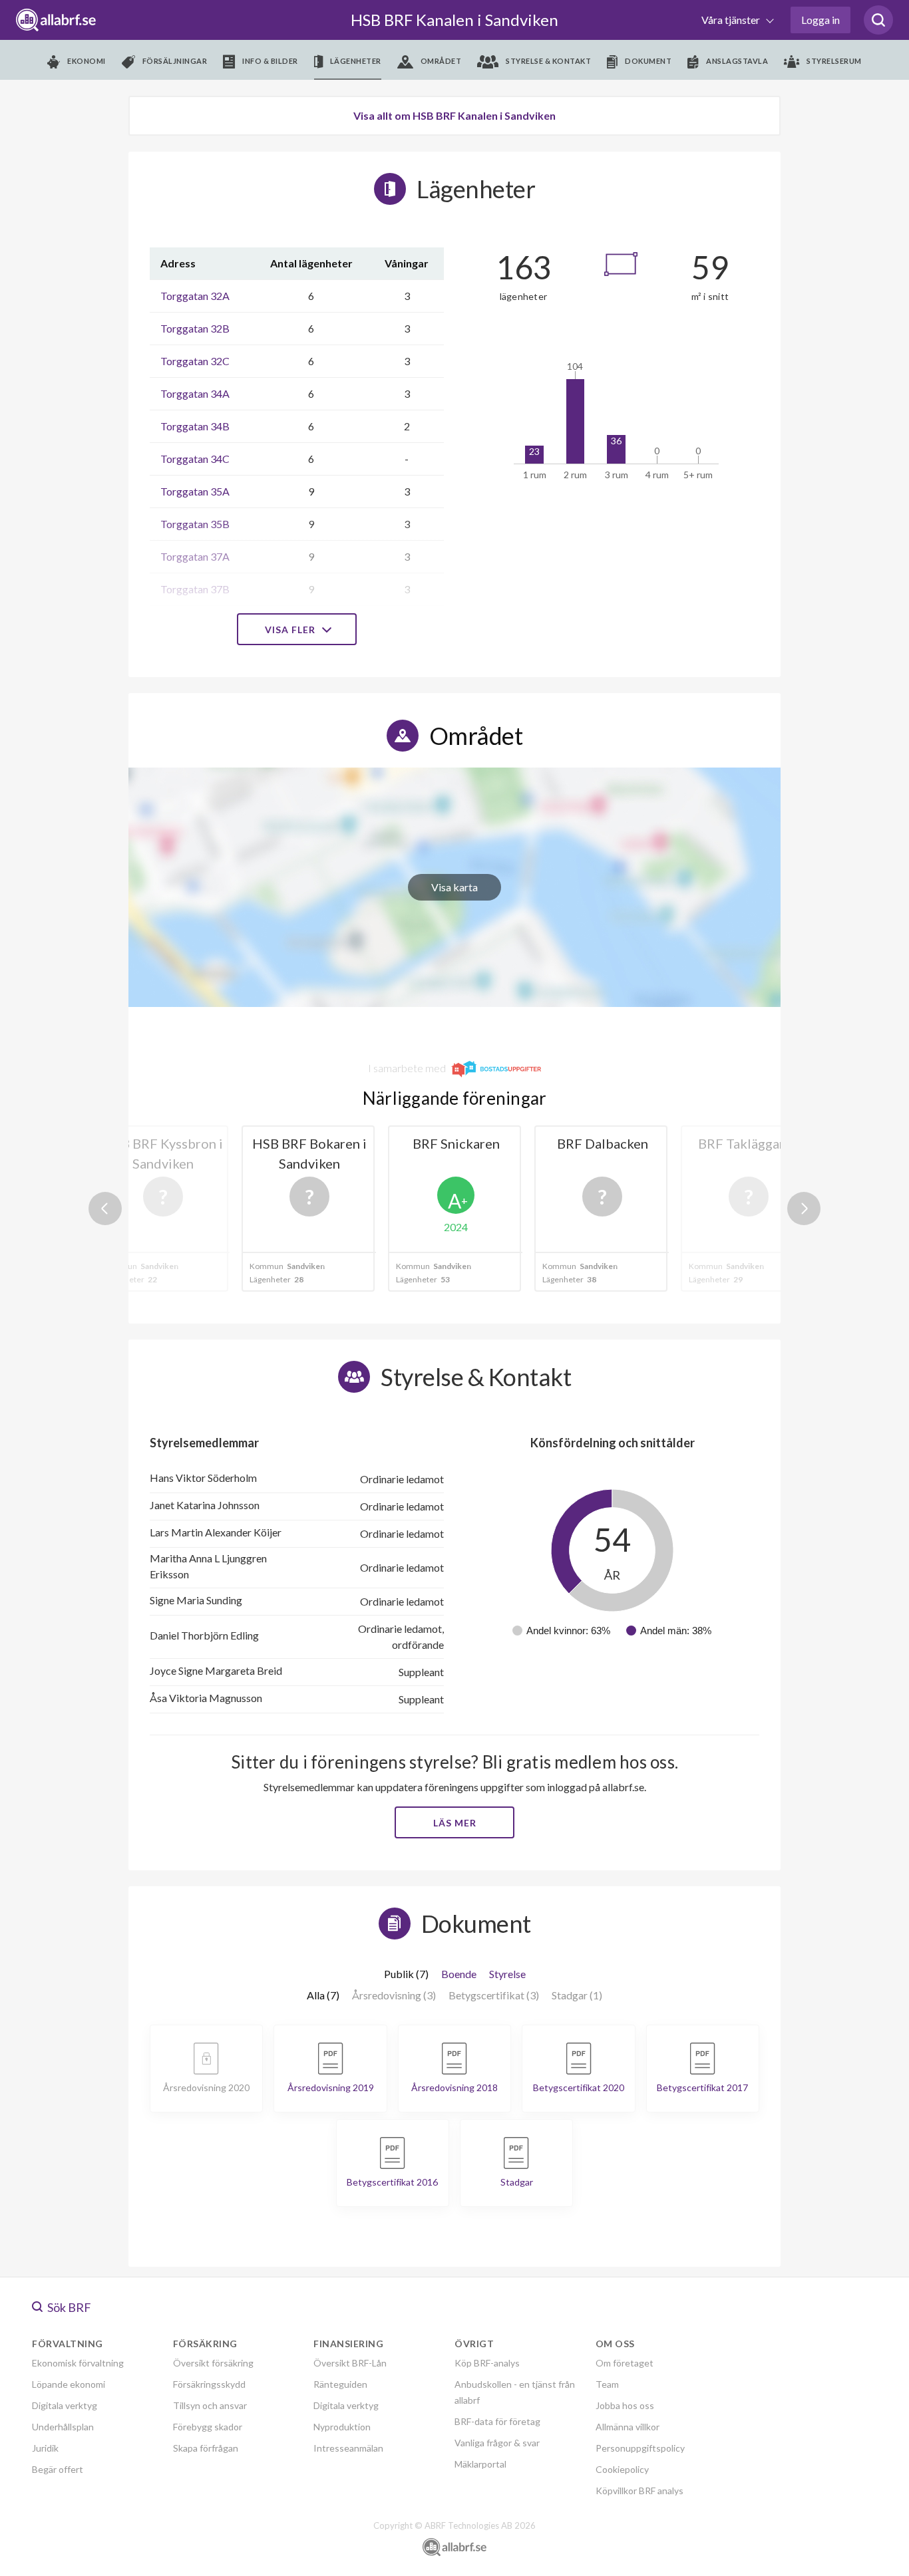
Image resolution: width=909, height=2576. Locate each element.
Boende (459, 1974)
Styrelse (507, 1974)
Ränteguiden (340, 2384)
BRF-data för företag (497, 2421)
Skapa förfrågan (206, 2448)
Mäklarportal (480, 2464)
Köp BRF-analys (487, 2363)
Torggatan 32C (195, 361)
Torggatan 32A (195, 296)
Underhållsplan (63, 2427)
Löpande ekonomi (69, 2384)
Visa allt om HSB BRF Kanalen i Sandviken (454, 115)
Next (804, 1209)
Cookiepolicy (622, 2469)
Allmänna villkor (628, 2427)
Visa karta (454, 887)
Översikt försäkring (213, 2363)
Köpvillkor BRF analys (639, 2491)
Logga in (820, 20)
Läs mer (455, 1823)
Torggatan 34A (195, 393)
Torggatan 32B (195, 328)
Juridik (45, 2448)
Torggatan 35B (195, 524)
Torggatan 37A (195, 556)
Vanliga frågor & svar (497, 2443)
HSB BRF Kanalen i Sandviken (454, 20)
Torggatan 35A (195, 491)
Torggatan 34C (195, 459)
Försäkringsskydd (209, 2384)
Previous (105, 1209)
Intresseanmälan (348, 2448)
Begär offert (58, 2469)
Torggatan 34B (195, 426)
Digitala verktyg (65, 2405)
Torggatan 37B (195, 589)
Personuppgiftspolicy (640, 2448)
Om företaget (625, 2363)
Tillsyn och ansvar (210, 2405)
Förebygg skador (208, 2427)
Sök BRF (68, 2307)
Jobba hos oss (625, 2405)
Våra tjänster (732, 20)
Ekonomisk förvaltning (78, 2363)
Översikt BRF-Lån (350, 2363)
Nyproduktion (342, 2427)
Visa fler (291, 630)
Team (607, 2384)
